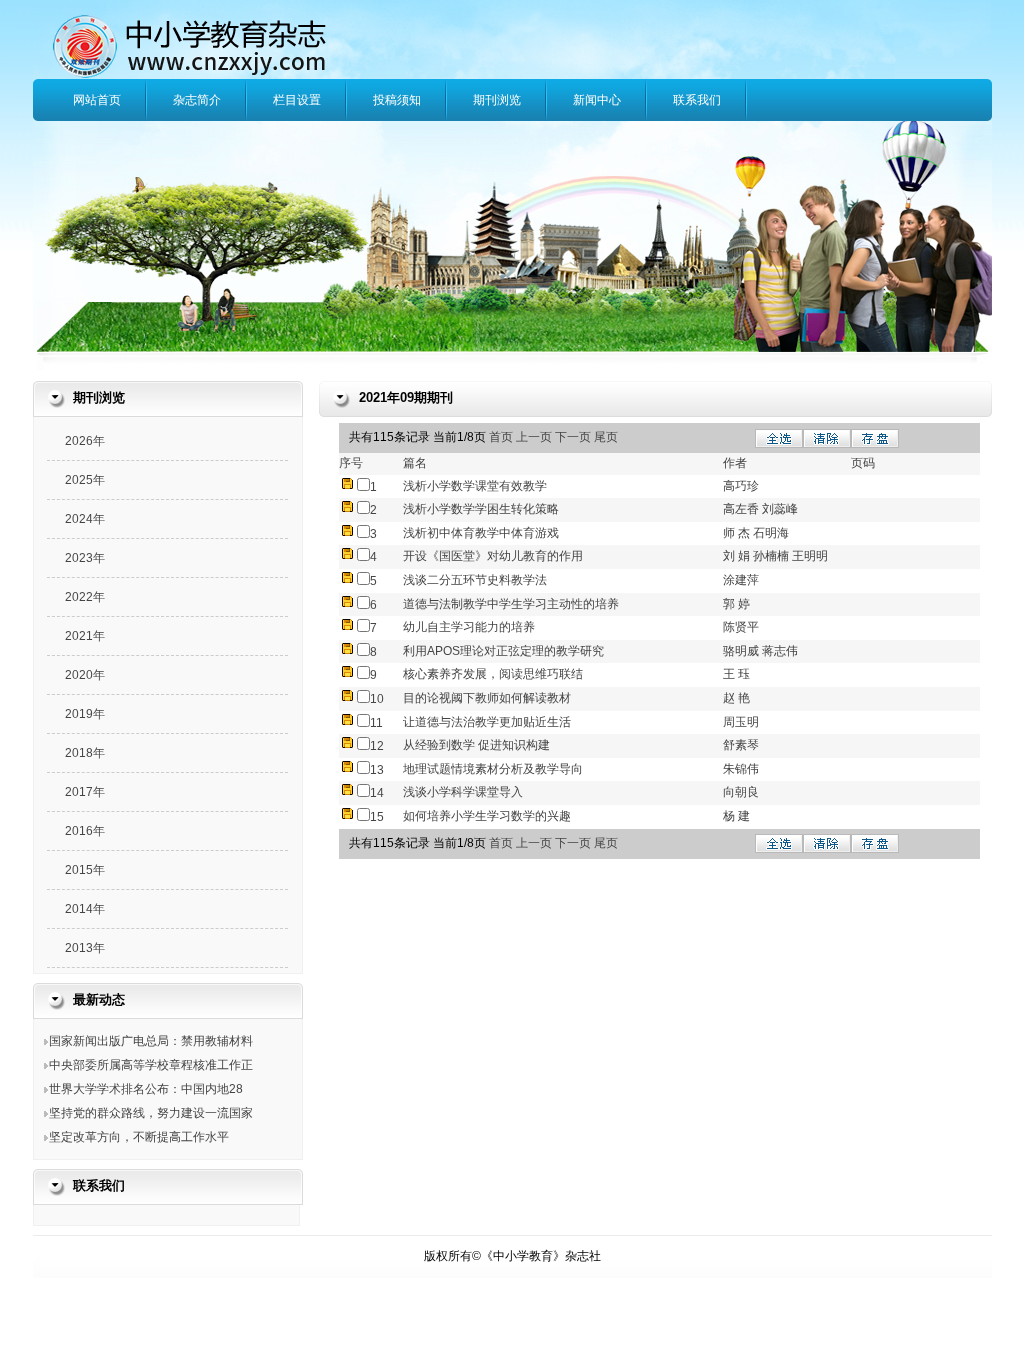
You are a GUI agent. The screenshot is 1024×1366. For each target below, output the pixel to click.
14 (377, 793)
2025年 (85, 480)
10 (377, 699)
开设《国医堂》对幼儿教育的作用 (493, 556)
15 (377, 817)
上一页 (535, 437)
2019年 (85, 714)
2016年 (85, 831)
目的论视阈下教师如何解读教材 (487, 698)
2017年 (85, 792)
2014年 (85, 909)
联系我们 (697, 100)
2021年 (85, 636)
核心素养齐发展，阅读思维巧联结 (493, 674)
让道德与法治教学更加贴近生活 (487, 722)
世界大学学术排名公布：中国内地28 (146, 1089)
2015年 (85, 870)
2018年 (85, 753)
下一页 (573, 437)
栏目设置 (297, 100)
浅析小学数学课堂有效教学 (475, 486)
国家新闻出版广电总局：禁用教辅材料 (151, 1041)
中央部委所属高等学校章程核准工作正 (151, 1065)
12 (377, 746)
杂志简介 (197, 100)
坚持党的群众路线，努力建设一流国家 (151, 1113)
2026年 (85, 441)
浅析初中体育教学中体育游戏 (481, 533)
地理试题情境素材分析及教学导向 (493, 769)
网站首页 (97, 100)
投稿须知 (397, 100)
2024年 (85, 519)
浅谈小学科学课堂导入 (463, 792)
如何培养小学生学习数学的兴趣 (487, 816)
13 (377, 770)
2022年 (85, 597)
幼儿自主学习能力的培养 (469, 627)
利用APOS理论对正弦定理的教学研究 (503, 651)
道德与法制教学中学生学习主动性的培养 (511, 604)
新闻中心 (597, 100)
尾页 (606, 437)
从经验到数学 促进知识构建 (476, 745)
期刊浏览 (497, 100)
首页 (502, 437)
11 (376, 723)
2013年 (85, 948)
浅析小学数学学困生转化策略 (481, 509)
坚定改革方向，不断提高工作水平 (139, 1137)
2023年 (85, 558)
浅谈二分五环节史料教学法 (475, 580)
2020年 (85, 675)
